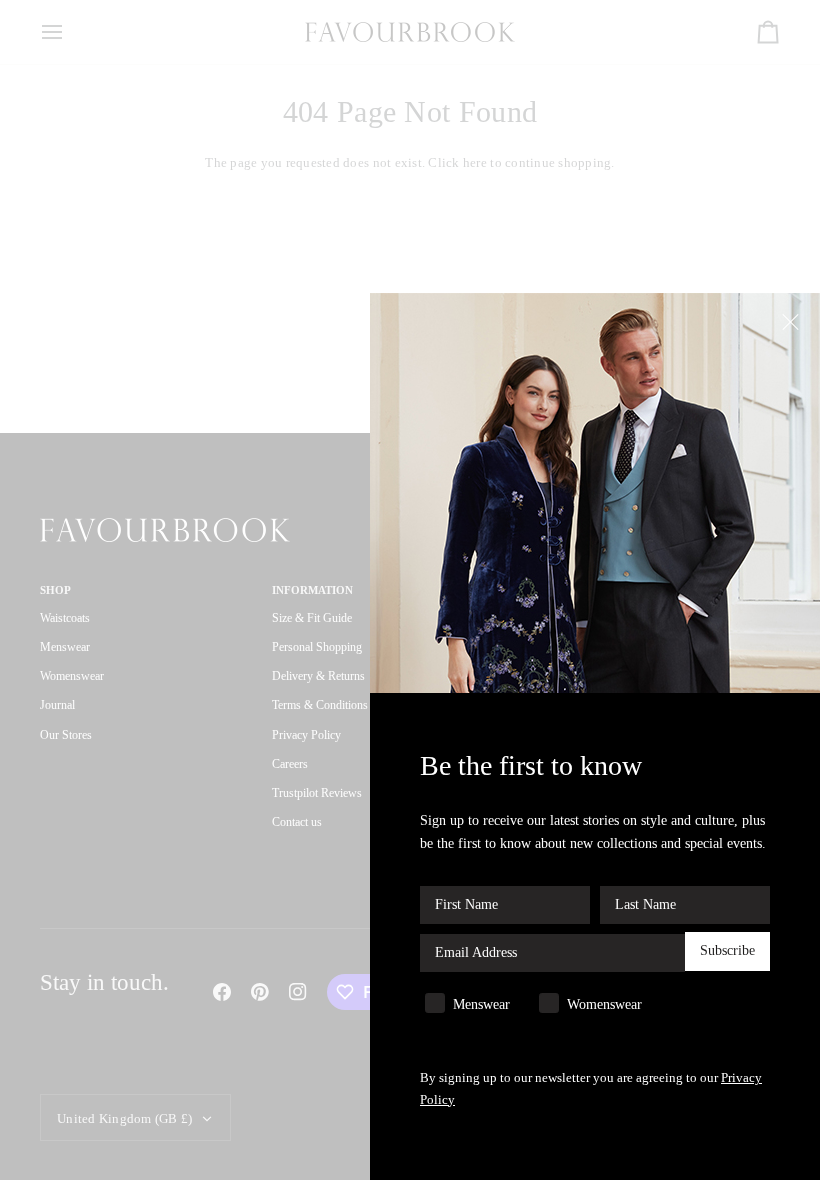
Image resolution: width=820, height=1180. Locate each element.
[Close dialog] (792, 320)
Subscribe (727, 950)
